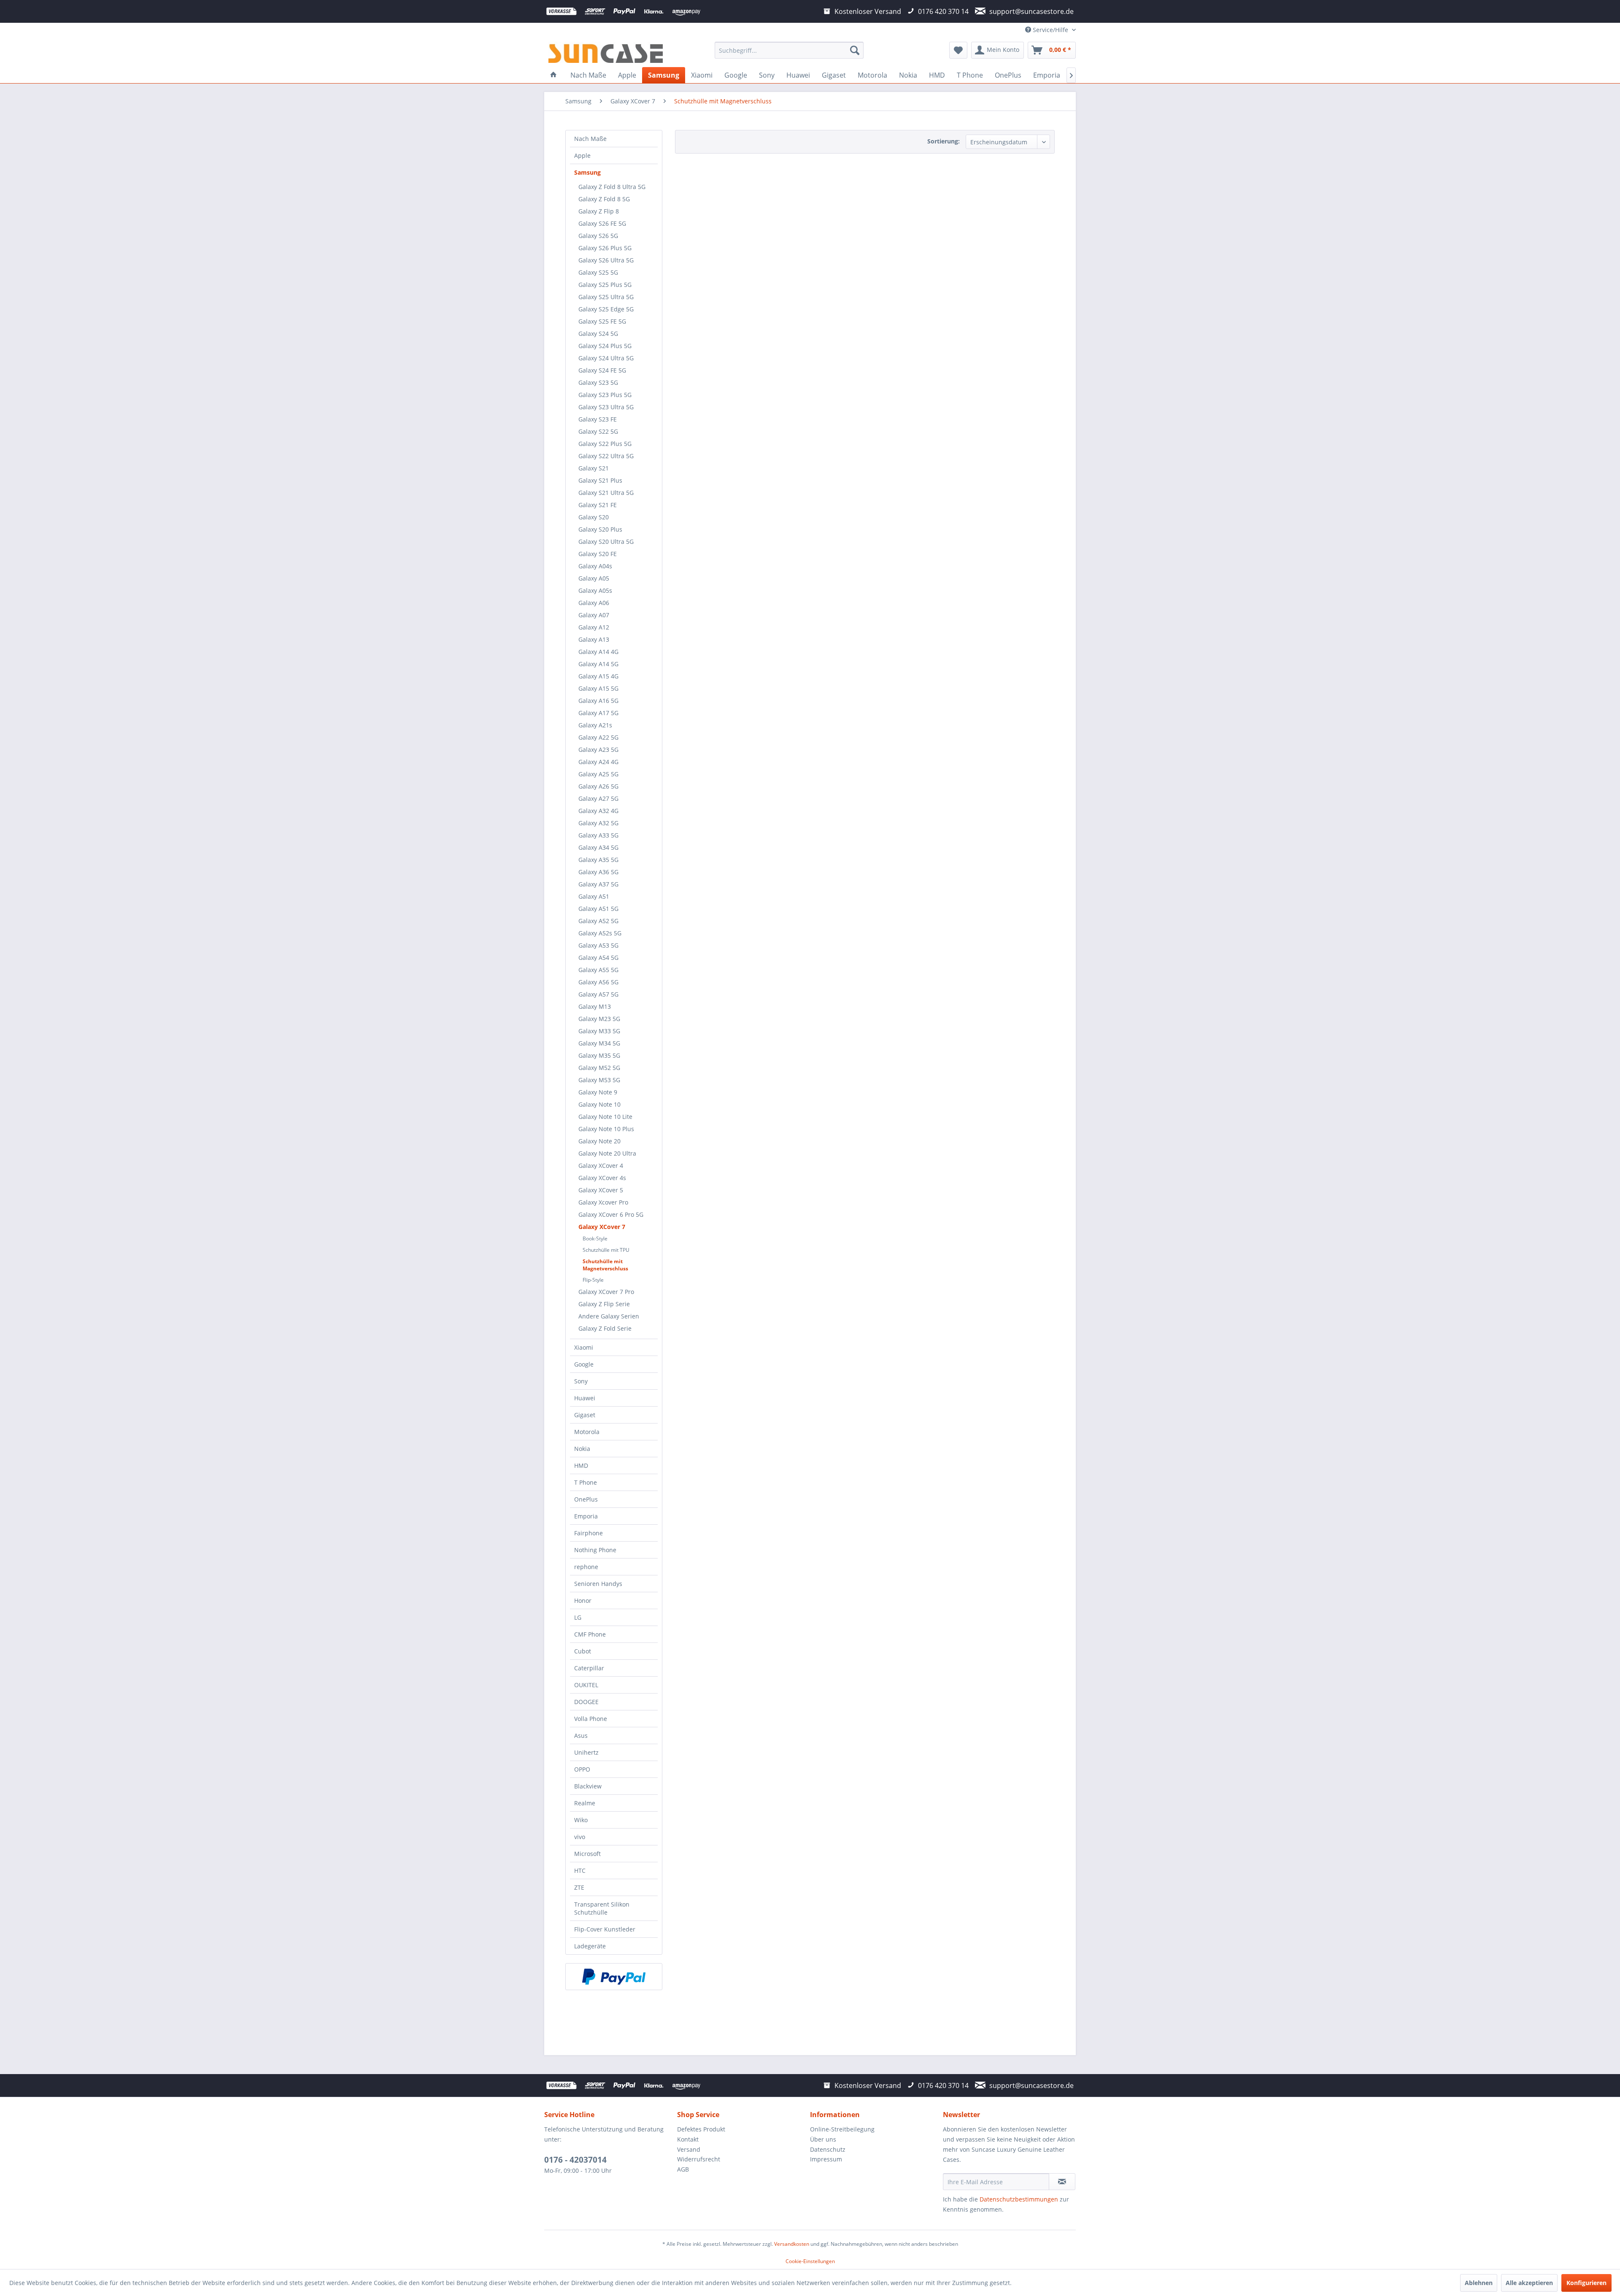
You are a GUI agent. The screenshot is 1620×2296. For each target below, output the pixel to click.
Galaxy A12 (594, 627)
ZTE (579, 1887)
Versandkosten (792, 2244)
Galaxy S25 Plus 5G (605, 285)
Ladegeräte (590, 1946)
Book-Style (595, 1238)
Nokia (582, 1449)
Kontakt (688, 2139)
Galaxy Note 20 (599, 1141)
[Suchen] (855, 50)
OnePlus (586, 1499)
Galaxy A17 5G (598, 713)
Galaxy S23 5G (598, 382)
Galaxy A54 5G (598, 958)
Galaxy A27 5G (598, 798)
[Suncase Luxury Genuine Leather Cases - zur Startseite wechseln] (606, 52)
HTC (580, 1871)
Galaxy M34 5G (599, 1043)
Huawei (585, 1398)
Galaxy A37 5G (598, 884)
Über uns (823, 2139)
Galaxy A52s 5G (600, 933)
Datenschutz (828, 2149)
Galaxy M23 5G (599, 1019)
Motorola (587, 1432)
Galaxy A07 (594, 615)
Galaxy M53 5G (599, 1080)
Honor (583, 1600)
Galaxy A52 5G (598, 921)
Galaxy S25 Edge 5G (606, 309)
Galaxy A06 (594, 603)
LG (578, 1617)
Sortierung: (944, 141)
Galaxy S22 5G (598, 431)
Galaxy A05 (594, 578)
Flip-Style (593, 1280)
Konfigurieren (1586, 2283)
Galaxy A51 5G (598, 909)
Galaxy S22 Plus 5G (605, 444)
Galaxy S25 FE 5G (602, 321)
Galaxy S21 (594, 468)
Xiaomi (584, 1347)
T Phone (586, 1482)
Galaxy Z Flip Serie (604, 1304)
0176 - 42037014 (575, 2160)
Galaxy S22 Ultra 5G (606, 456)
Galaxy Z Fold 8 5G (604, 199)
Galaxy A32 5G (598, 823)
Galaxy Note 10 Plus (606, 1129)
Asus (581, 1736)
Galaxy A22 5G (598, 737)
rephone (586, 1567)
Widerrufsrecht (699, 2159)
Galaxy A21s (595, 725)
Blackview (588, 1786)
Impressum (826, 2159)
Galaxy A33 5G (598, 835)
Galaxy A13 (594, 639)
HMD (581, 1465)
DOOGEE (586, 1702)
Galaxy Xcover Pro (603, 1202)
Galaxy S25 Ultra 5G (606, 297)
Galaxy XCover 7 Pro (606, 1292)
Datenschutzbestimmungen (1019, 2199)
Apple (582, 155)
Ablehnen (1479, 2283)
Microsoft (587, 1854)
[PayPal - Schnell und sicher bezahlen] (614, 1977)
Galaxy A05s (595, 590)
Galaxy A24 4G (598, 762)
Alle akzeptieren (1529, 2283)
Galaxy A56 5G (598, 982)
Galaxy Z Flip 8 (599, 211)
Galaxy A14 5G (598, 664)
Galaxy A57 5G (598, 994)
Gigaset (585, 1415)
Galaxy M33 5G (599, 1031)
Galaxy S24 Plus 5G (605, 346)
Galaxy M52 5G (599, 1068)
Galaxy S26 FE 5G (602, 223)
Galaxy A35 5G (598, 860)
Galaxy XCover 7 (602, 1227)
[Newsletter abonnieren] (1062, 2182)
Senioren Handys (598, 1584)
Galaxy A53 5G (598, 945)
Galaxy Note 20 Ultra (607, 1153)
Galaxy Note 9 (598, 1092)
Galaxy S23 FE (598, 419)
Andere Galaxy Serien (609, 1316)
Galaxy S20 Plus (600, 529)
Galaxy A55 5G (598, 970)
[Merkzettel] (958, 50)
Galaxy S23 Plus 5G (605, 395)
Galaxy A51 (594, 896)
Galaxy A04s (595, 566)
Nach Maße (590, 139)
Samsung (587, 172)
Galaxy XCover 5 (601, 1190)
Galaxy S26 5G (598, 236)
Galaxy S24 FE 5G (602, 370)
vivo (580, 1837)
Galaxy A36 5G (598, 872)
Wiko (581, 1820)
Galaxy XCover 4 (601, 1166)
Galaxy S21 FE (598, 505)
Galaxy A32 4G (598, 811)
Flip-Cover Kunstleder (605, 1929)
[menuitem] (789, 50)
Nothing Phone (595, 1550)
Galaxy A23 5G (598, 750)
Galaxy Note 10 (599, 1104)
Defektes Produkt (701, 2129)
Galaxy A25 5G (598, 774)
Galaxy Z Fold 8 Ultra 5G (612, 187)
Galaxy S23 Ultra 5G (606, 407)
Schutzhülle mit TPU (606, 1250)
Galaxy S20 (594, 517)
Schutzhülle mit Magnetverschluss (605, 1265)
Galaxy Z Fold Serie (605, 1328)
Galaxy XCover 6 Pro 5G (611, 1214)
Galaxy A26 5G (598, 786)
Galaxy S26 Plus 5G (605, 248)
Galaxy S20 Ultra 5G (606, 542)
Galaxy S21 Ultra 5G (606, 493)
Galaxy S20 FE (598, 554)
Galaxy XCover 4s (602, 1178)
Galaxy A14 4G (598, 652)
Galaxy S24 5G (598, 334)
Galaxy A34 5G (598, 847)
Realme (585, 1803)
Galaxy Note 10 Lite (605, 1117)
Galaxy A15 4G (598, 676)
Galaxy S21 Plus (600, 480)
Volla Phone (591, 1719)
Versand (689, 2149)
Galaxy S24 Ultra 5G (606, 358)
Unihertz (586, 1752)
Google (584, 1364)
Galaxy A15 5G (598, 688)
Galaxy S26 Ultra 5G (606, 260)
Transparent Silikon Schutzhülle (602, 1908)
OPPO (582, 1769)
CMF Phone (590, 1634)
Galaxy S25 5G (598, 272)
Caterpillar (589, 1668)
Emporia (586, 1516)
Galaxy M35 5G (599, 1055)
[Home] (553, 75)
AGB (683, 2169)
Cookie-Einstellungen (810, 2261)
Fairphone (589, 1533)
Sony (581, 1381)
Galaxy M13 (595, 1006)
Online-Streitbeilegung (842, 2129)
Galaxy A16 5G (598, 701)
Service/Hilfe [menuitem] (1050, 30)
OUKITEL (586, 1685)
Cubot (583, 1651)
